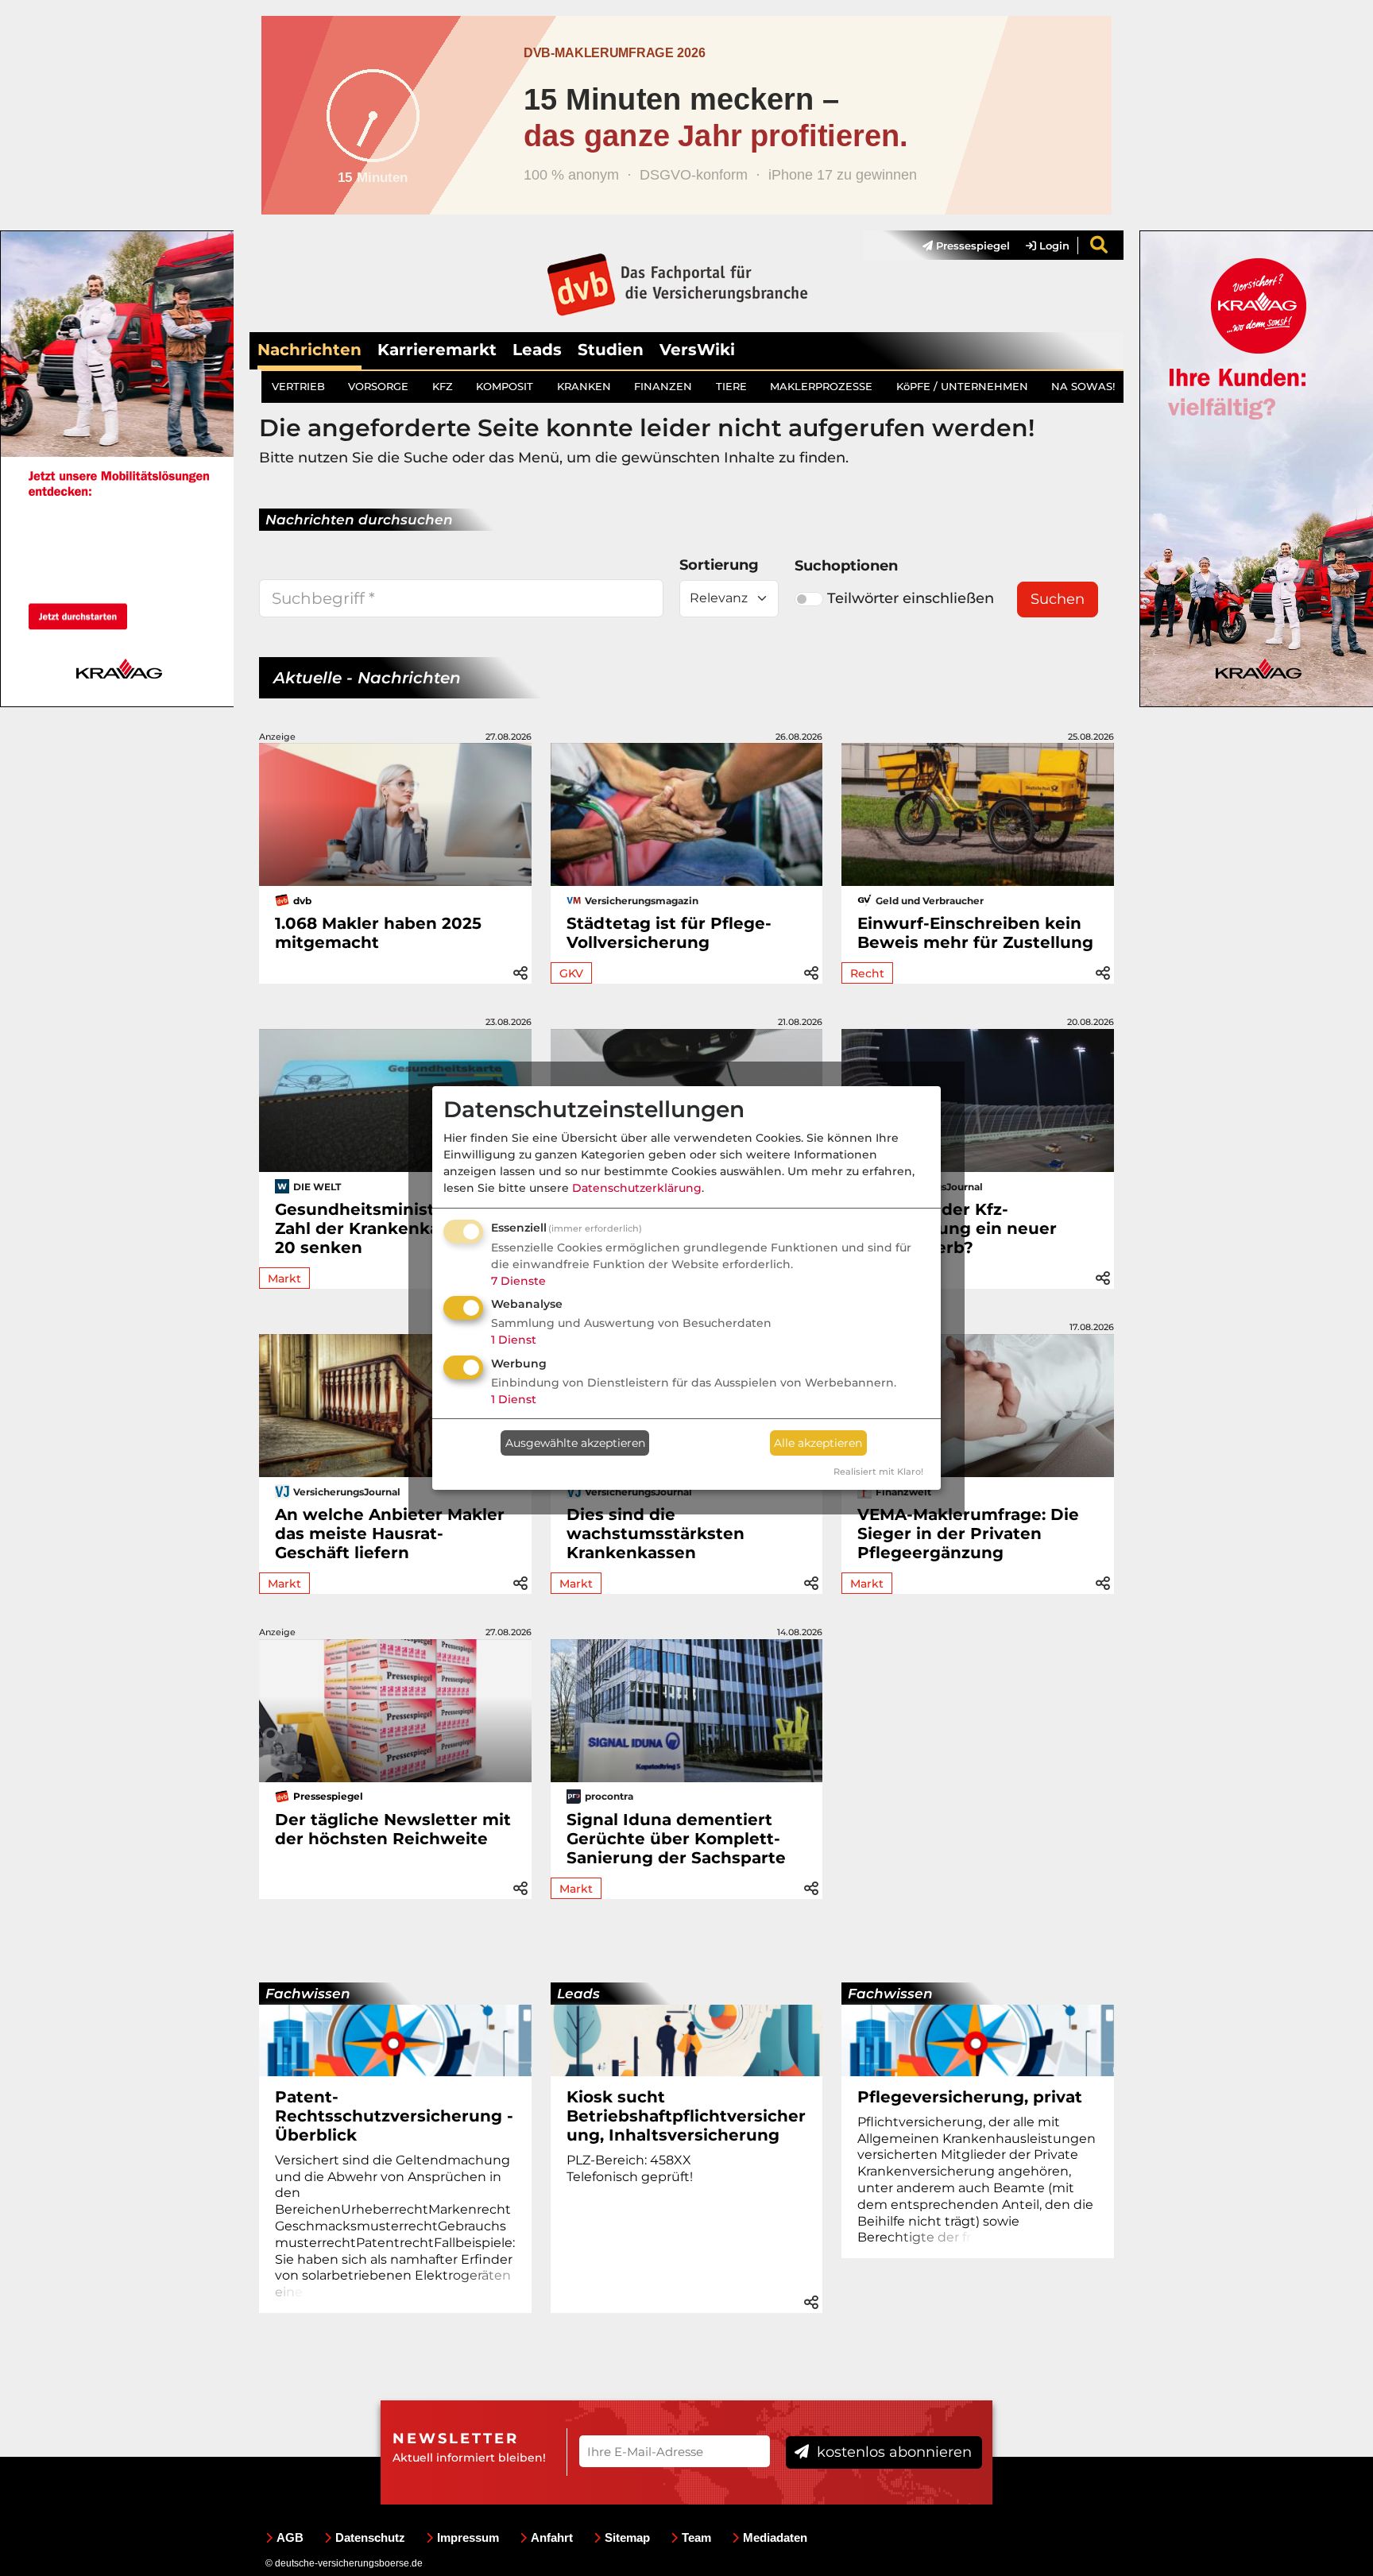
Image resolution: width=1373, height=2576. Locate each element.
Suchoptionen (846, 566)
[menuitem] (958, 246)
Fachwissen (308, 1994)
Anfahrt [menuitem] (552, 2537)
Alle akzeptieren (818, 1443)
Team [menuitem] (696, 2537)
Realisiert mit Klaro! (878, 1472)
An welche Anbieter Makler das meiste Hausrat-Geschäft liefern (390, 1534)
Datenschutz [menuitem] (370, 2537)
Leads (537, 350)
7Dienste (518, 1281)
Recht (867, 973)
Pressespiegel (971, 246)
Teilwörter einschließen (911, 598)
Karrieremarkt (437, 350)
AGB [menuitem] (290, 2537)
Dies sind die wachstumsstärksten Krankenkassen (656, 1534)
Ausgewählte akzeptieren (575, 1443)
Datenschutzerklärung (637, 1188)
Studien (611, 350)
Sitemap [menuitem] (627, 2537)
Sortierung (719, 565)
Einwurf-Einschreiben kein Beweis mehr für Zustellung (975, 933)
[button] (520, 971)
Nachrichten (309, 350)
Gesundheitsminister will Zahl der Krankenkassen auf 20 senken (393, 1228)
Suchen (1058, 599)
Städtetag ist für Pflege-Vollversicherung (669, 933)
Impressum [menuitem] (468, 2537)
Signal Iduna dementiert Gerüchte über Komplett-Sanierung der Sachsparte (676, 1839)
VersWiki (697, 350)
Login (1053, 246)
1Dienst (514, 1340)
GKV (571, 973)
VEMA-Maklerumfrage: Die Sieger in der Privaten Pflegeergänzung (968, 1534)
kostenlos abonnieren (892, 2452)
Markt (284, 1278)
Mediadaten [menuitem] (775, 2537)
